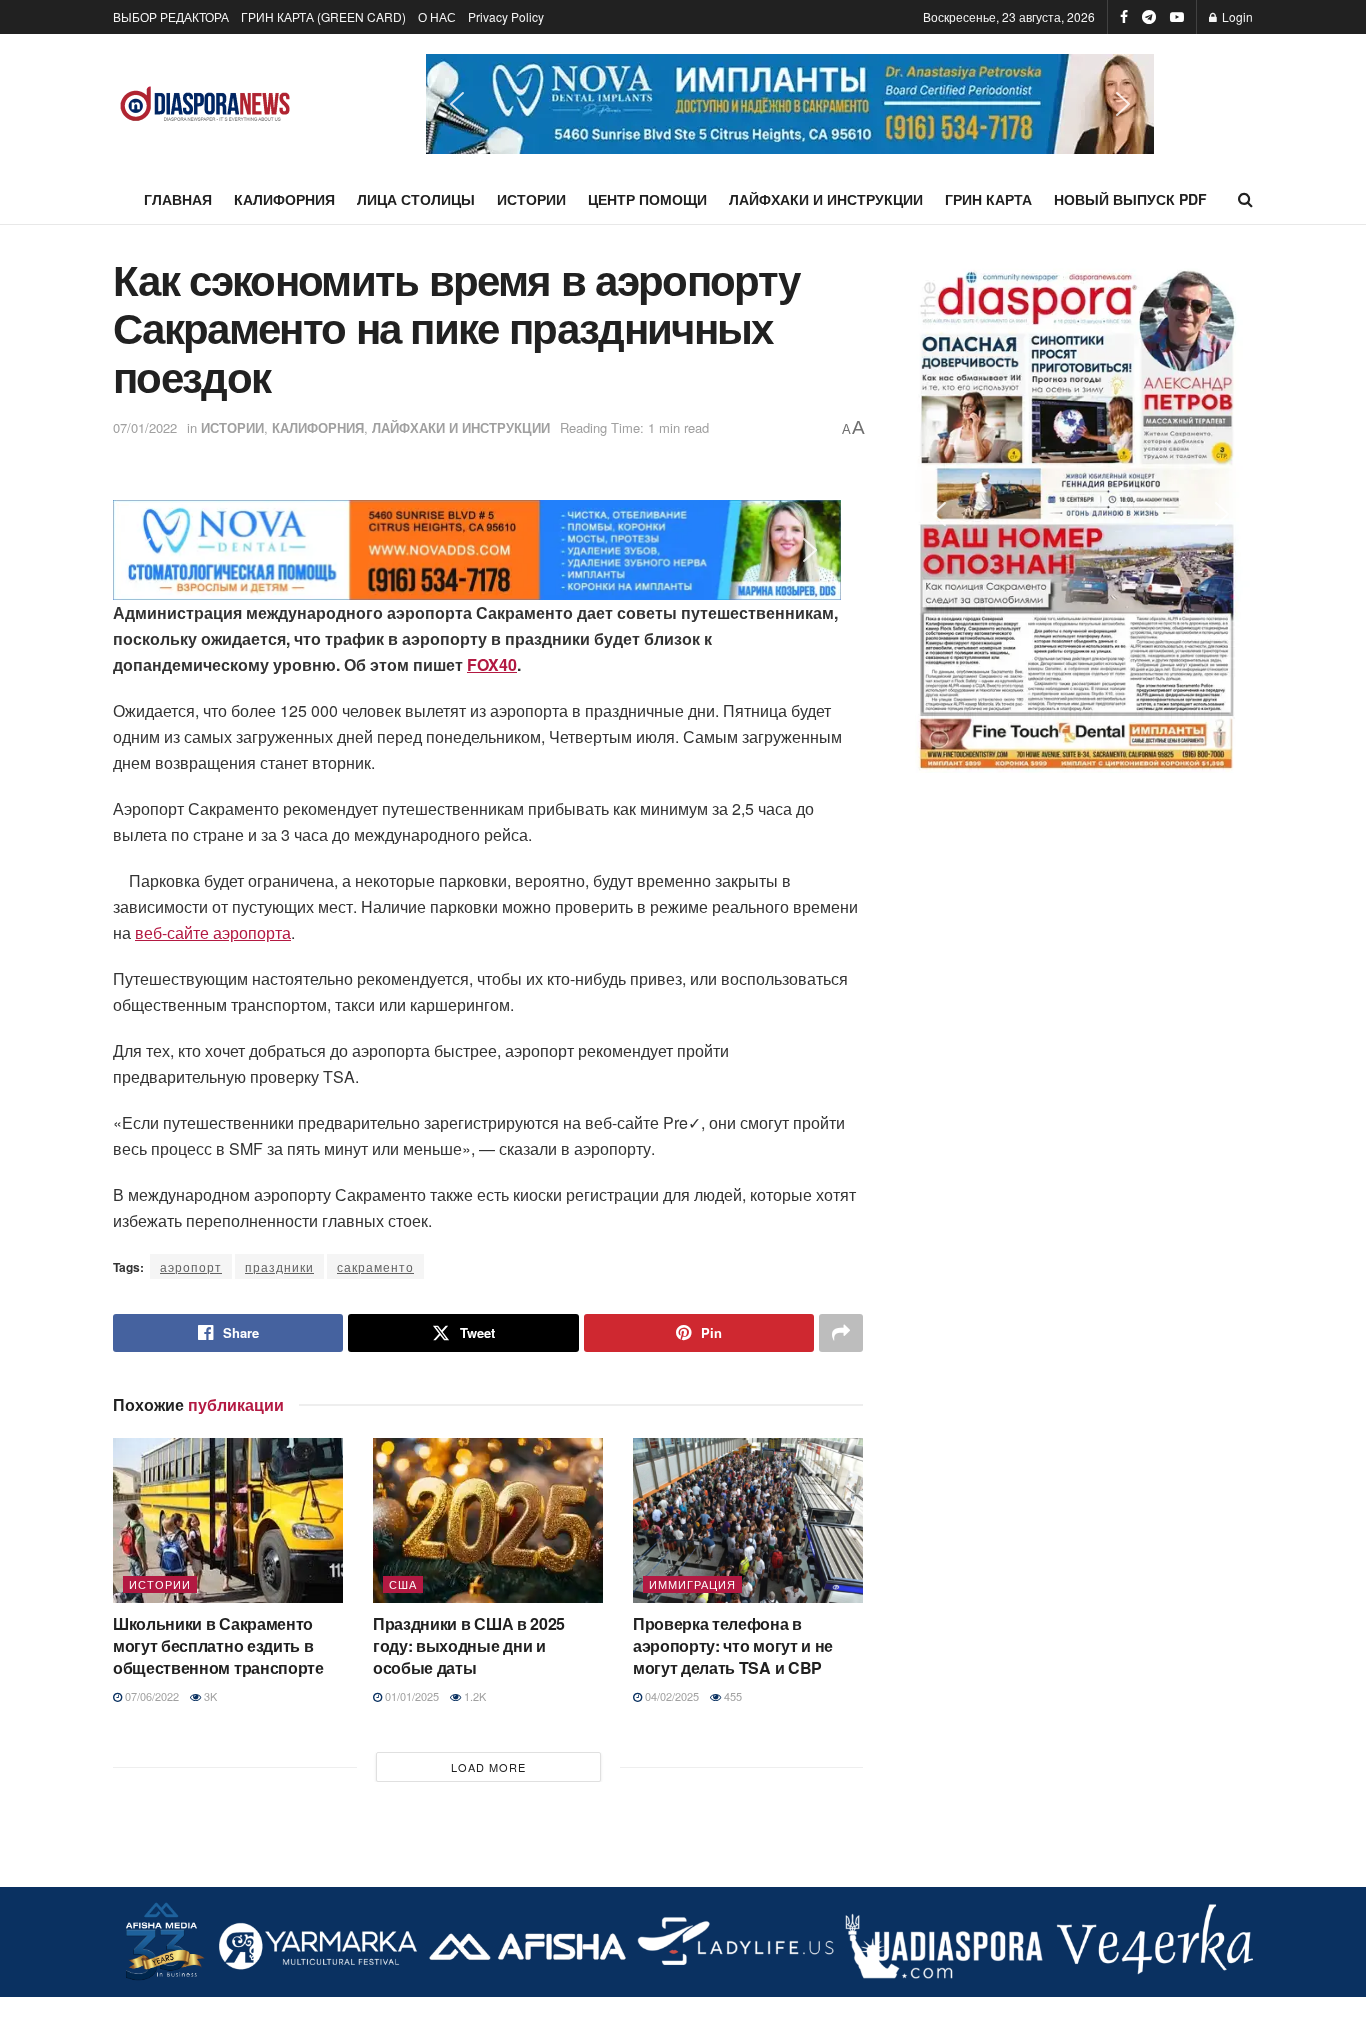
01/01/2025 (410, 1696)
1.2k (473, 1696)
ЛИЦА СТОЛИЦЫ (416, 199)
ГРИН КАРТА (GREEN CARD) (323, 16)
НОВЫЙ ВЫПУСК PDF (1130, 199)
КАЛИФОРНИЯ (284, 199)
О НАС (437, 16)
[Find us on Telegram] (1149, 17)
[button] (790, 104)
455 (731, 1696)
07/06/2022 (150, 1696)
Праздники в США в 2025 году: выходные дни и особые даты (469, 1646)
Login (1236, 16)
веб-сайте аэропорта (213, 932)
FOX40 (492, 664)
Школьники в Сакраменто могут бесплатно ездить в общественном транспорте (218, 1646)
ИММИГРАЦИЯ (692, 1584)
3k (209, 1696)
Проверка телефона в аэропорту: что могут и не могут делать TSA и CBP (733, 1646)
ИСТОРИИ (531, 199)
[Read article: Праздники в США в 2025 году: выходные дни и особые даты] (488, 1520)
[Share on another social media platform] (841, 1333)
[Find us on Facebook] (1124, 17)
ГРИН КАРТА (988, 199)
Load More (488, 1767)
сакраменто (375, 1266)
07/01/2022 (145, 427)
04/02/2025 (670, 1696)
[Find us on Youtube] (1177, 17)
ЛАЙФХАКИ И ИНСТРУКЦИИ (826, 199)
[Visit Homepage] (205, 104)
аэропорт (191, 1266)
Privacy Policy (506, 16)
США (403, 1584)
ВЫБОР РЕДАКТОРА (171, 16)
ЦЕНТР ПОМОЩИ (647, 199)
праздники (279, 1266)
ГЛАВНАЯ (178, 199)
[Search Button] (1245, 199)
